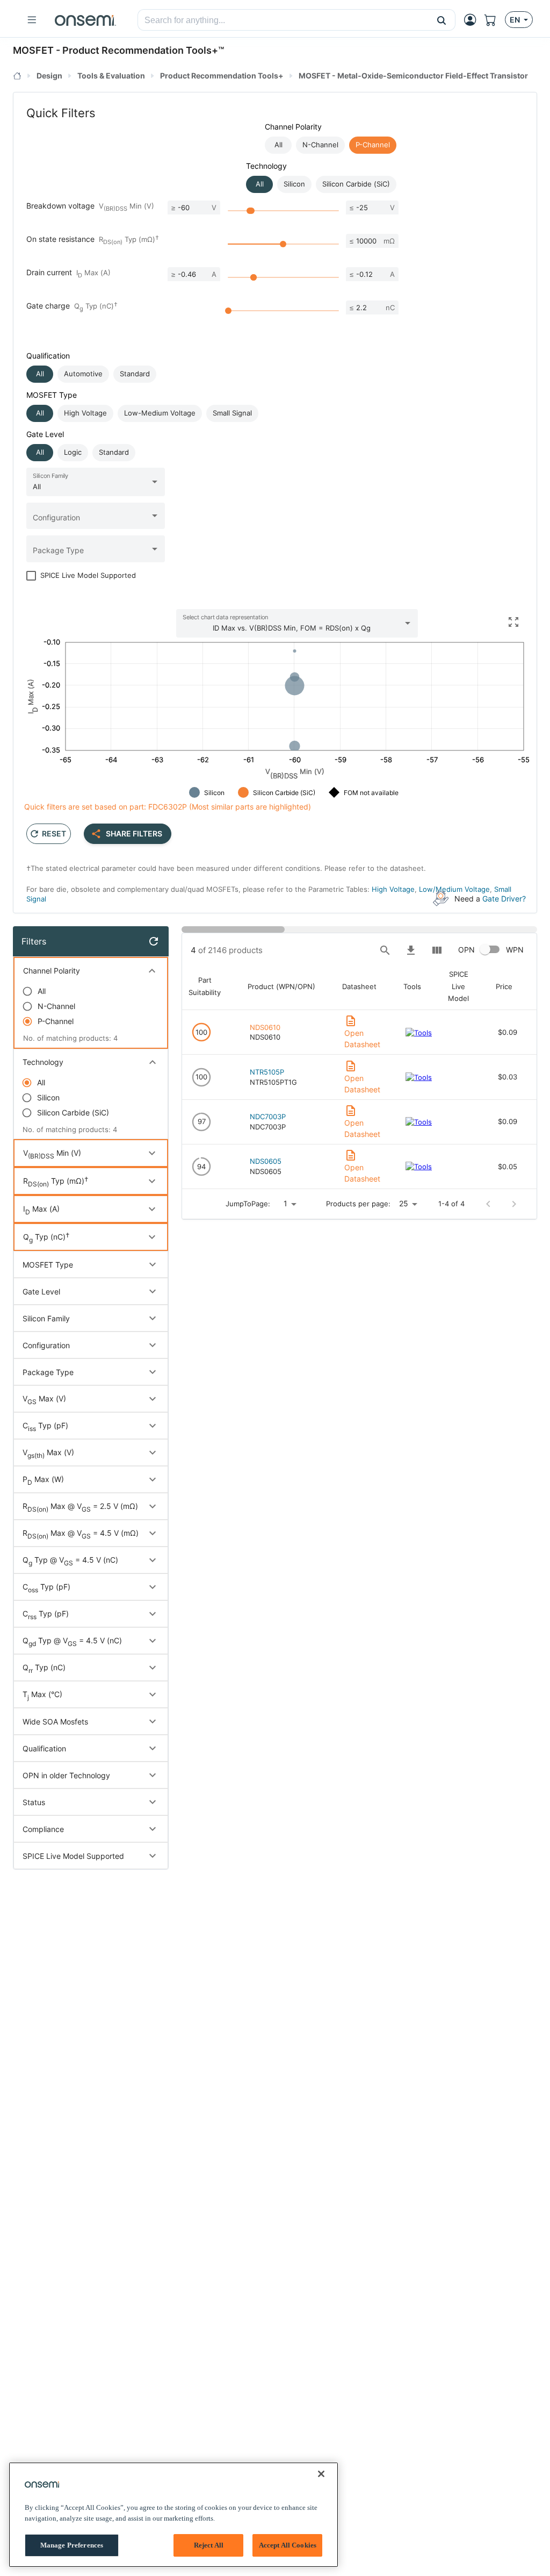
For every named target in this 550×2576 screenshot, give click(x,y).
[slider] (251, 211)
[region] (173, 2515)
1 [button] (285, 1203)
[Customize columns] (437, 950)
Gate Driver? (504, 899)
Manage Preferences (72, 2545)
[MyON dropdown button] (473, 20)
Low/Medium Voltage (454, 889)
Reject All (209, 2545)
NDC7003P (268, 1117)
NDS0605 (266, 1161)
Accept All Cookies (288, 2545)
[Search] (385, 950)
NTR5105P (267, 1072)
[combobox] (283, 20)
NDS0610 (265, 1027)
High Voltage (393, 889)
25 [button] (404, 1203)
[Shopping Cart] (495, 20)
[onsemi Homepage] (85, 20)
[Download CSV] (411, 950)
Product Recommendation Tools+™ (143, 50)
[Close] (321, 2474)
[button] (442, 20)
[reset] (154, 941)
